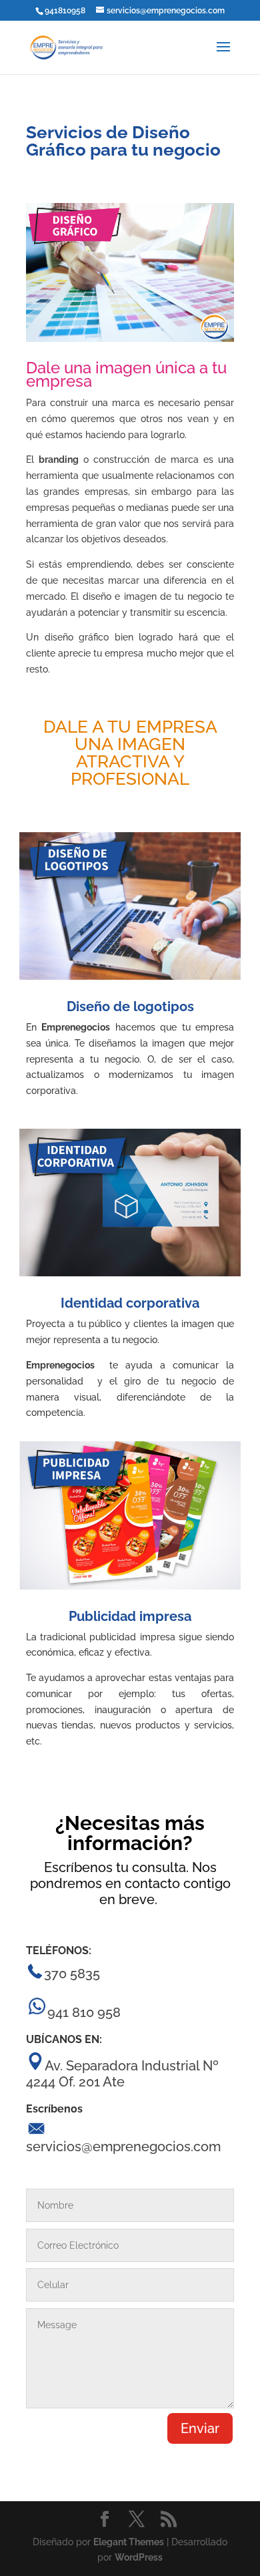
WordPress (139, 2557)
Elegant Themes (129, 2542)
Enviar (200, 2428)
